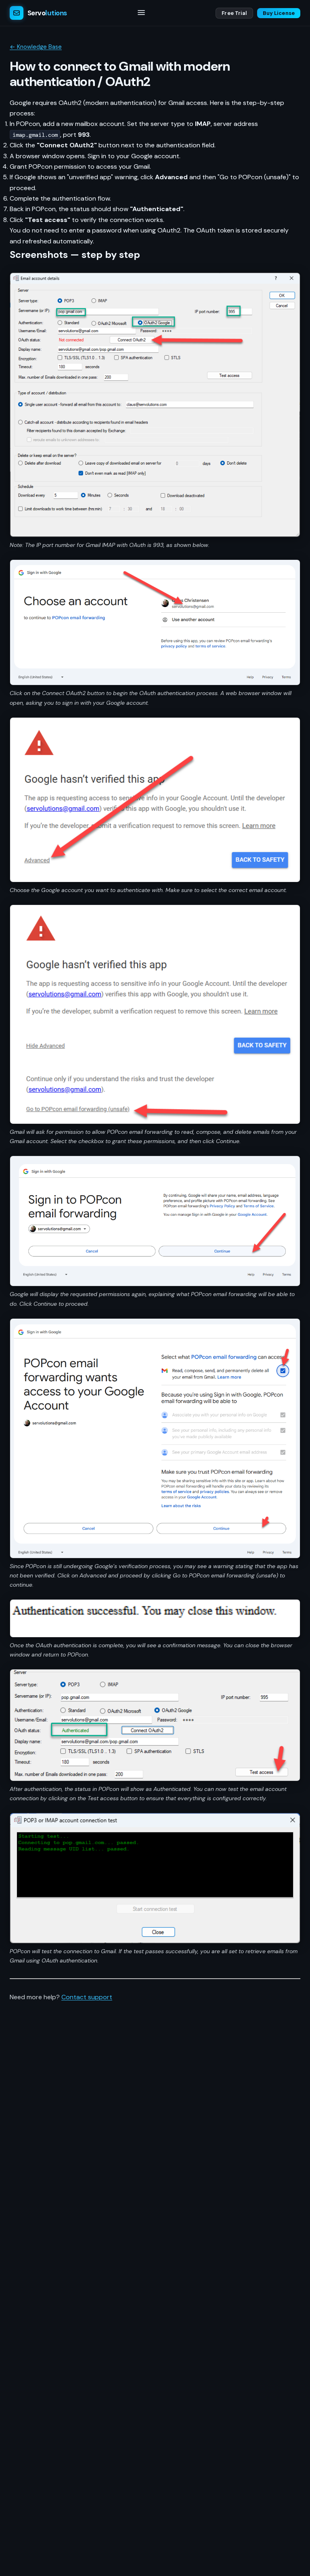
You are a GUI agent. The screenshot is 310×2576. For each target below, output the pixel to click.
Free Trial (234, 13)
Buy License (279, 13)
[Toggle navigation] (141, 13)
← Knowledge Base (36, 47)
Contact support (87, 1997)
